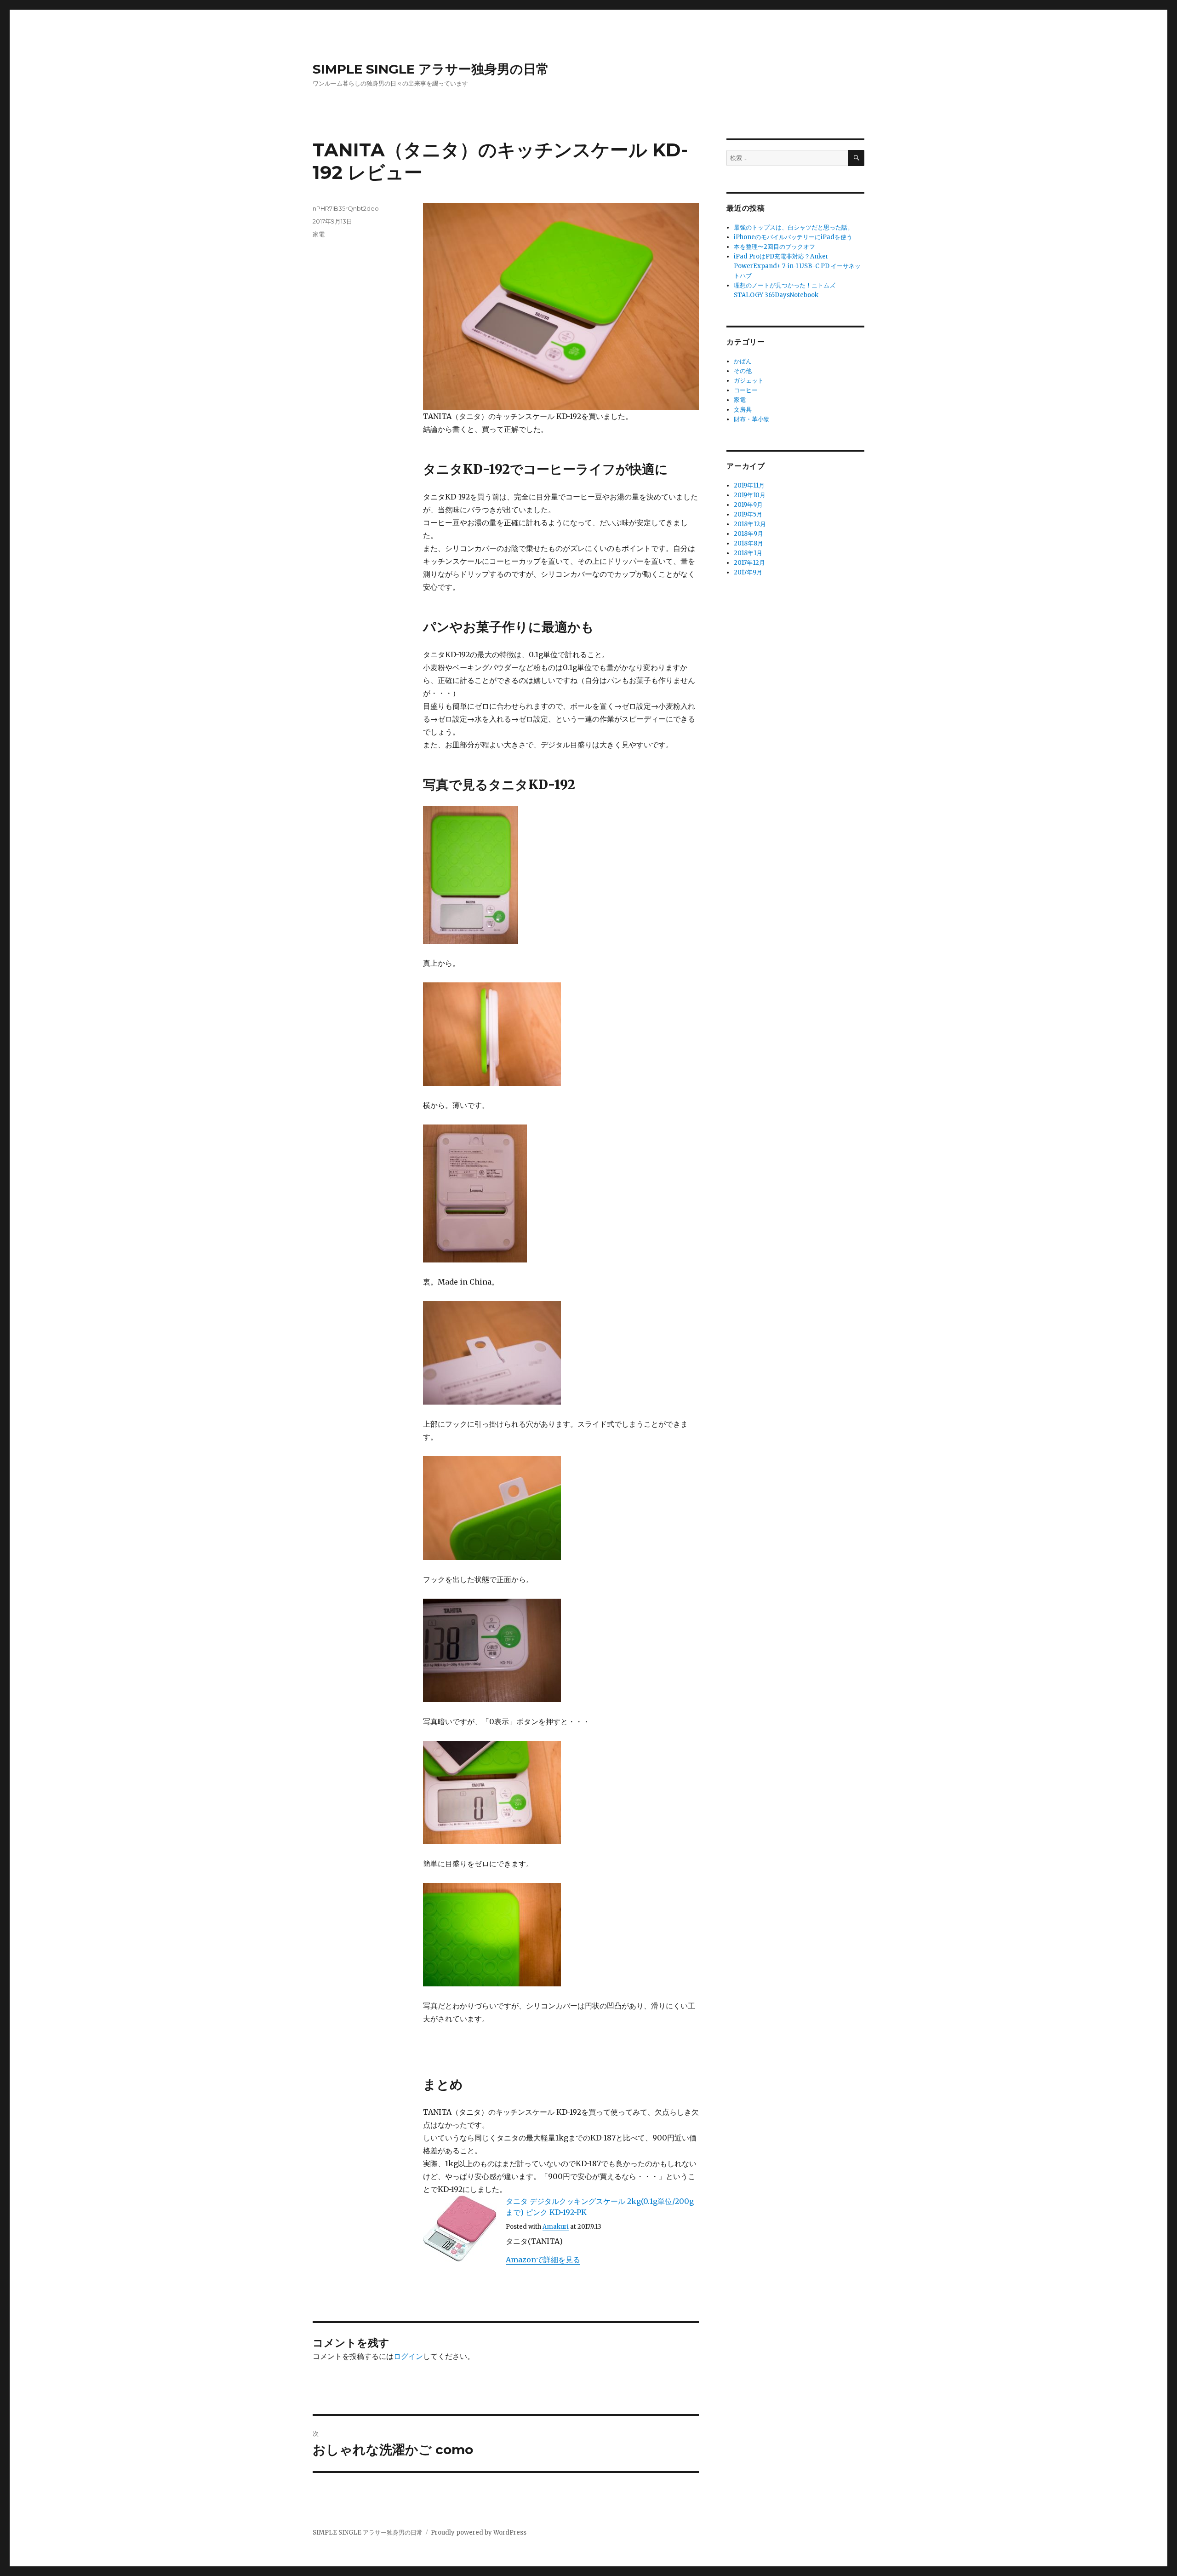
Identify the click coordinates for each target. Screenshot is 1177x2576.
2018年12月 (750, 524)
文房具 (743, 410)
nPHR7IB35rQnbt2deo (346, 208)
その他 (743, 371)
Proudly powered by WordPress (479, 2533)
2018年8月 (748, 543)
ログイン (408, 2356)
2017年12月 (749, 563)
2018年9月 (748, 534)
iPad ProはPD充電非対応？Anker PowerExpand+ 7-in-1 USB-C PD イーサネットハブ (797, 266)
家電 (319, 234)
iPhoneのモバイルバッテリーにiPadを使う (793, 237)
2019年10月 (750, 495)
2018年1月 (748, 553)
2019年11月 (749, 485)
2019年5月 (748, 514)
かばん (743, 361)
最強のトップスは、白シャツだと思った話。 (794, 227)
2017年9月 (748, 572)
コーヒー (746, 390)
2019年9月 (748, 505)
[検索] (856, 158)
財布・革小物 (752, 419)
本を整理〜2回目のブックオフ (774, 247)
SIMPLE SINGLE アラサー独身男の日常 (431, 69)
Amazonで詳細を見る (543, 2260)
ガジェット (749, 381)
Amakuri (556, 2227)
